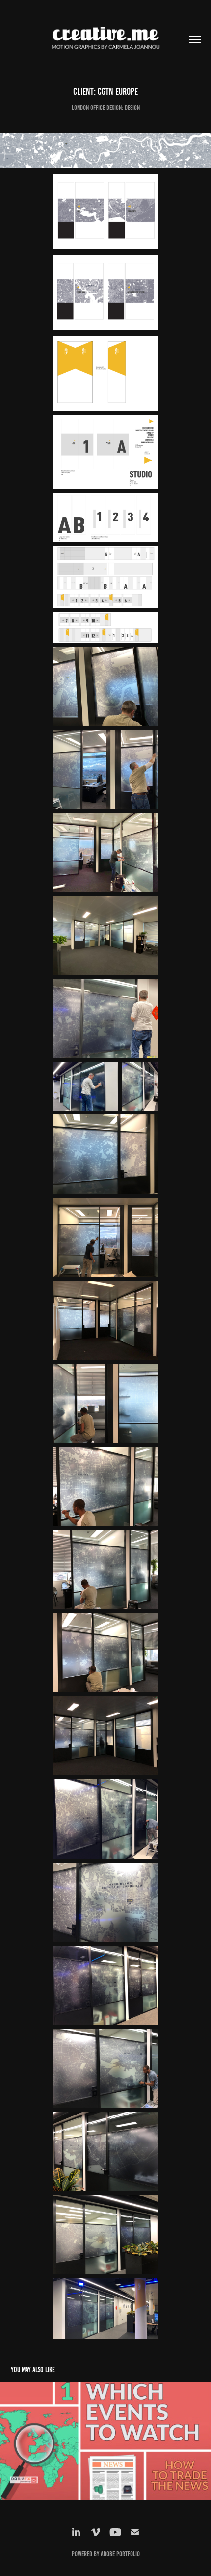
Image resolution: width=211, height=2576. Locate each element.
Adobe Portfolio (120, 2554)
